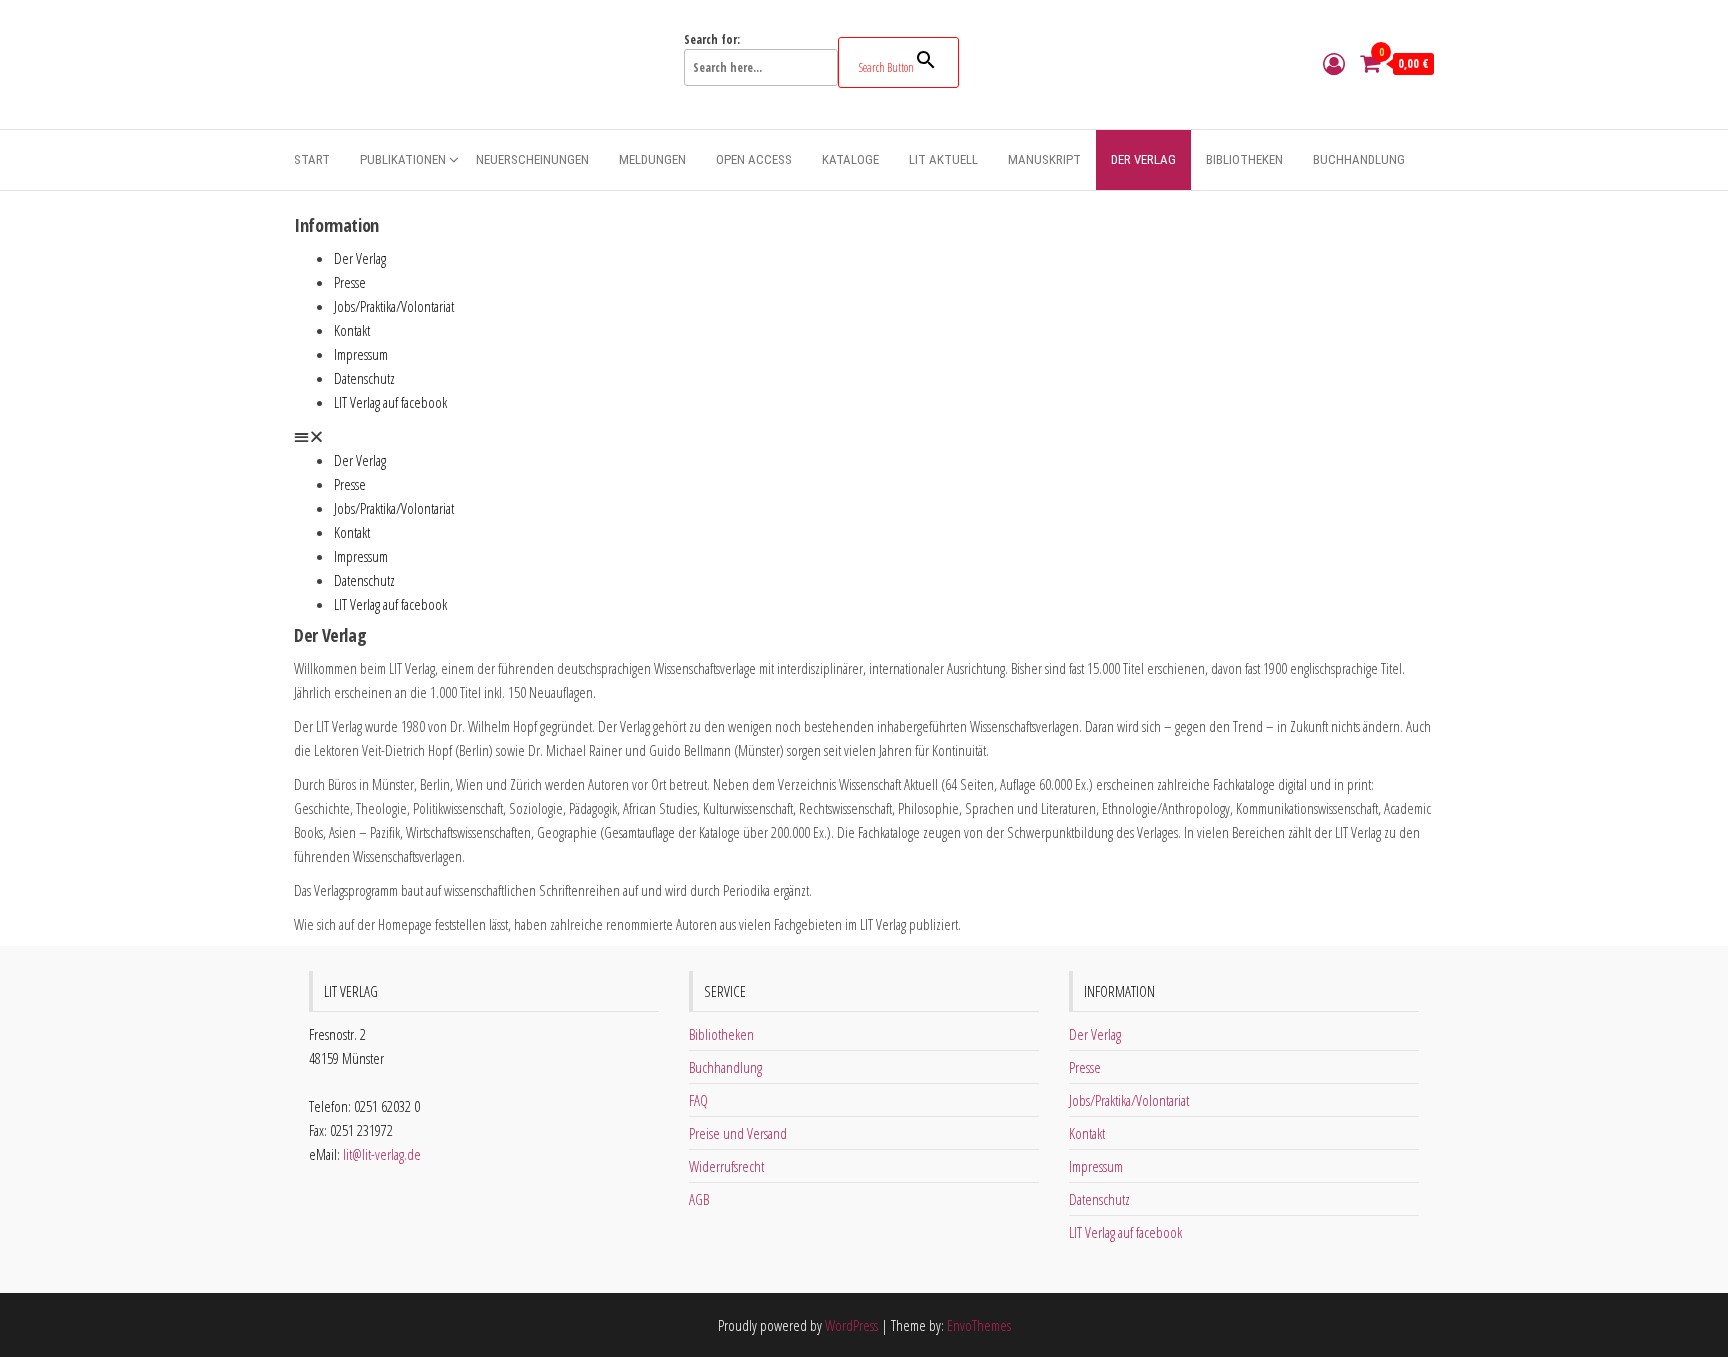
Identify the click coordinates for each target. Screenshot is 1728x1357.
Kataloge (850, 159)
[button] (864, 436)
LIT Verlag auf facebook (390, 402)
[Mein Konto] (1334, 63)
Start (312, 159)
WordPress (851, 1325)
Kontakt (352, 330)
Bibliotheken (1244, 159)
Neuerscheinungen (532, 159)
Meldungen (652, 159)
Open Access (754, 159)
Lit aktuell (943, 159)
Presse (350, 282)
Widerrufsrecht (726, 1166)
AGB (699, 1199)
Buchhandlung (1359, 159)
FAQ (698, 1100)
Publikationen (403, 159)
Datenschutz (364, 378)
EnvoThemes (979, 1325)
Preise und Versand (738, 1133)
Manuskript (1044, 159)
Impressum (361, 354)
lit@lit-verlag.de (382, 1154)
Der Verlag (1143, 159)
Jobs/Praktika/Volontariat (394, 306)
